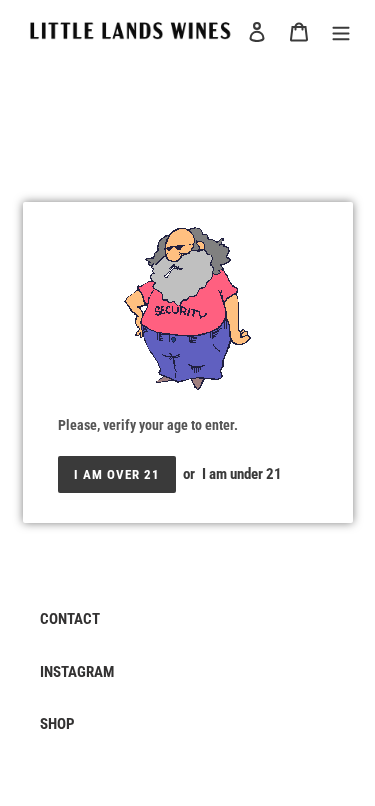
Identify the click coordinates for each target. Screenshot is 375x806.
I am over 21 (117, 474)
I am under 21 (242, 474)
